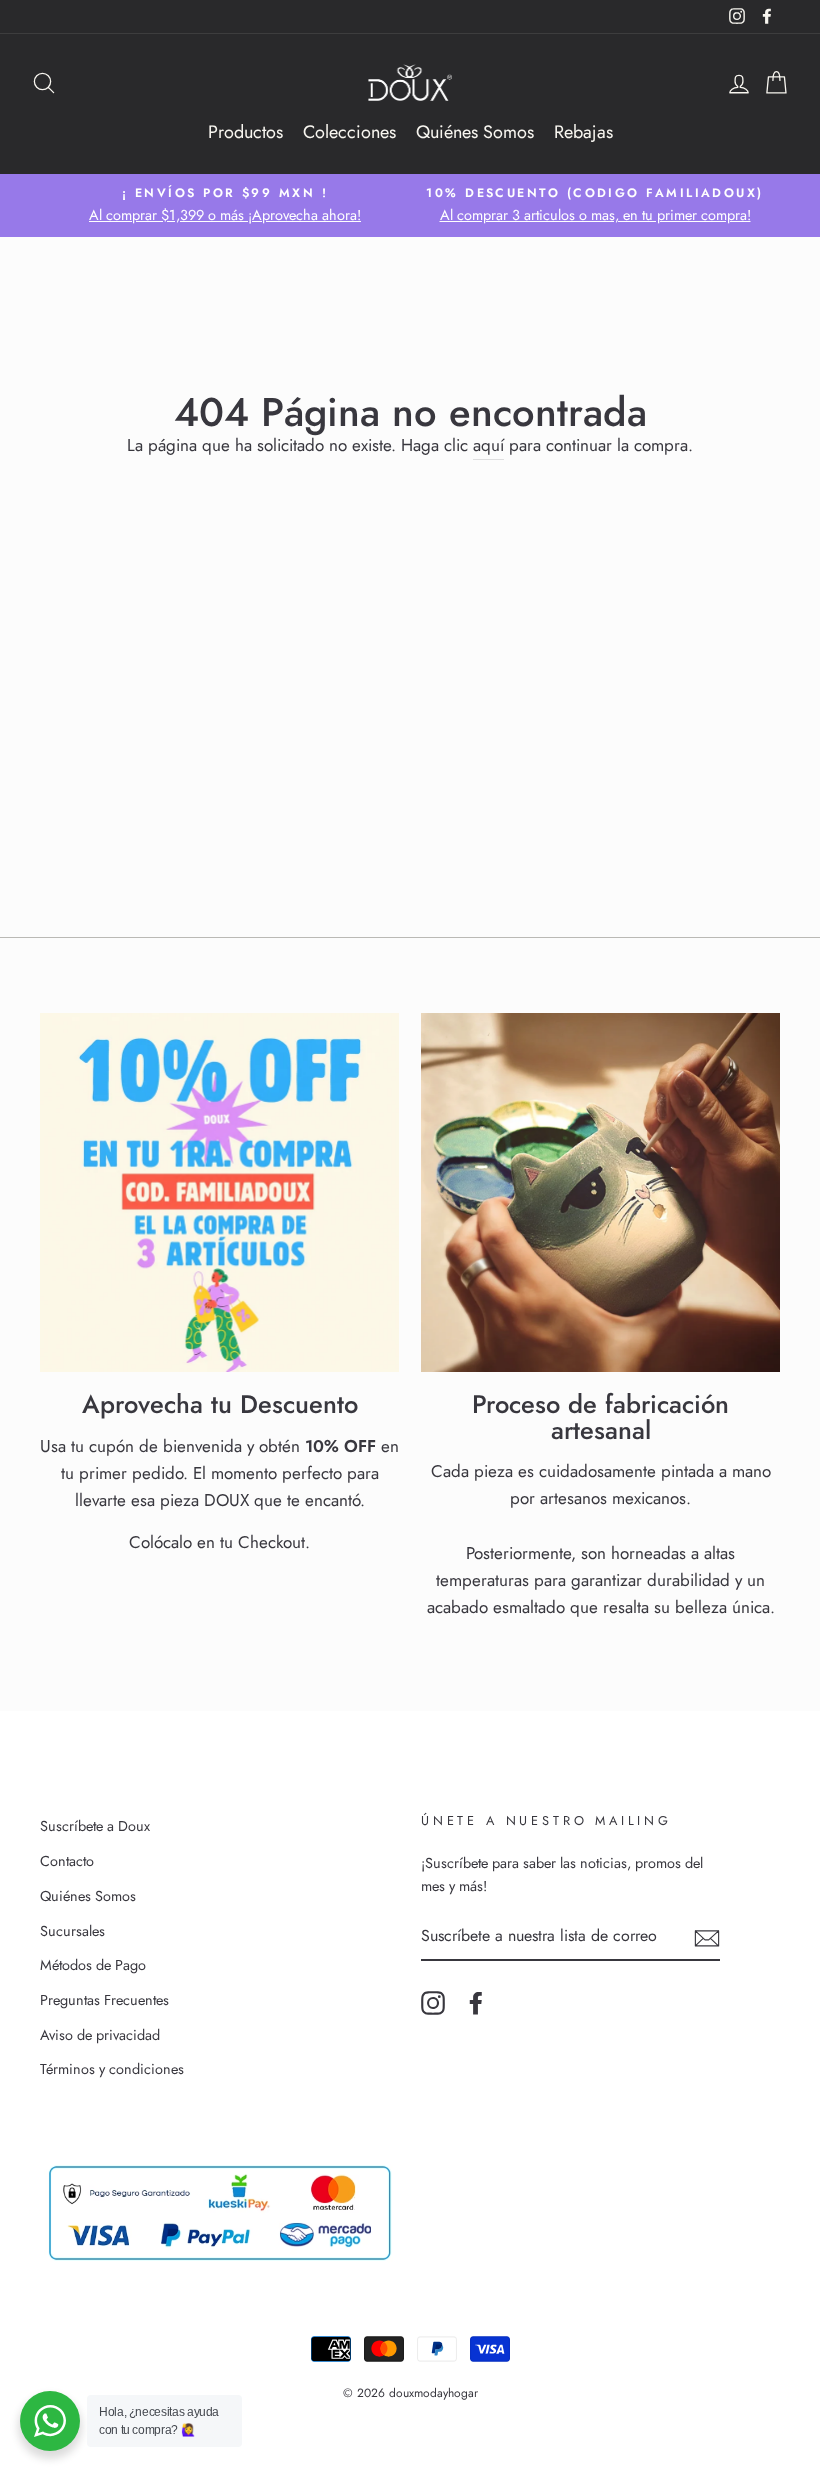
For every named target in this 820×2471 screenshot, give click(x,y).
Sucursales (72, 1931)
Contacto (67, 1861)
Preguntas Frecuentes (104, 2000)
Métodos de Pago (93, 1965)
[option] (225, 205)
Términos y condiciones (112, 2069)
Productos (245, 132)
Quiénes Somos (475, 132)
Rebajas (583, 132)
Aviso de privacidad (100, 2035)
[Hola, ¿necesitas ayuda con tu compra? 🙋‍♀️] (50, 2421)
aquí (488, 445)
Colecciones (349, 132)
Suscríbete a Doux (95, 1826)
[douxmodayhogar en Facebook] (476, 2003)
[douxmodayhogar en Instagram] (433, 2003)
